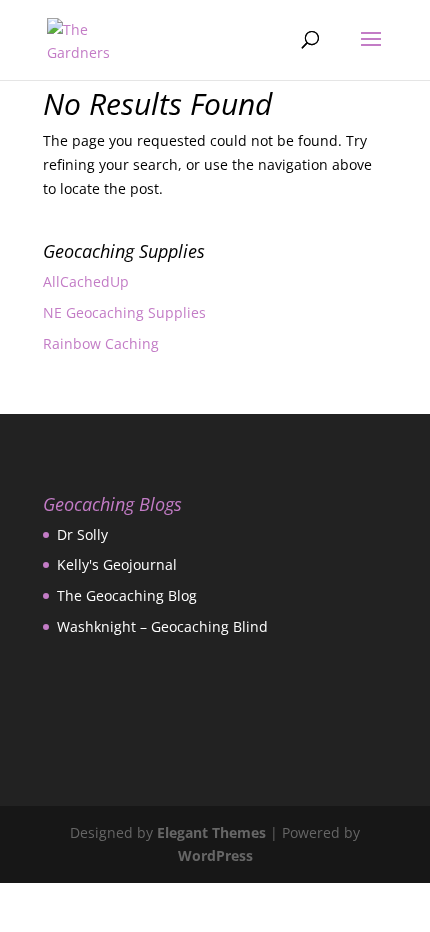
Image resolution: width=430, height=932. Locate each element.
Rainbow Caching (101, 343)
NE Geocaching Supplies (124, 312)
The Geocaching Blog (127, 595)
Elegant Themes (211, 832)
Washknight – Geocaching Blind (162, 626)
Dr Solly (82, 534)
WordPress (215, 855)
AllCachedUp (86, 281)
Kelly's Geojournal (117, 564)
